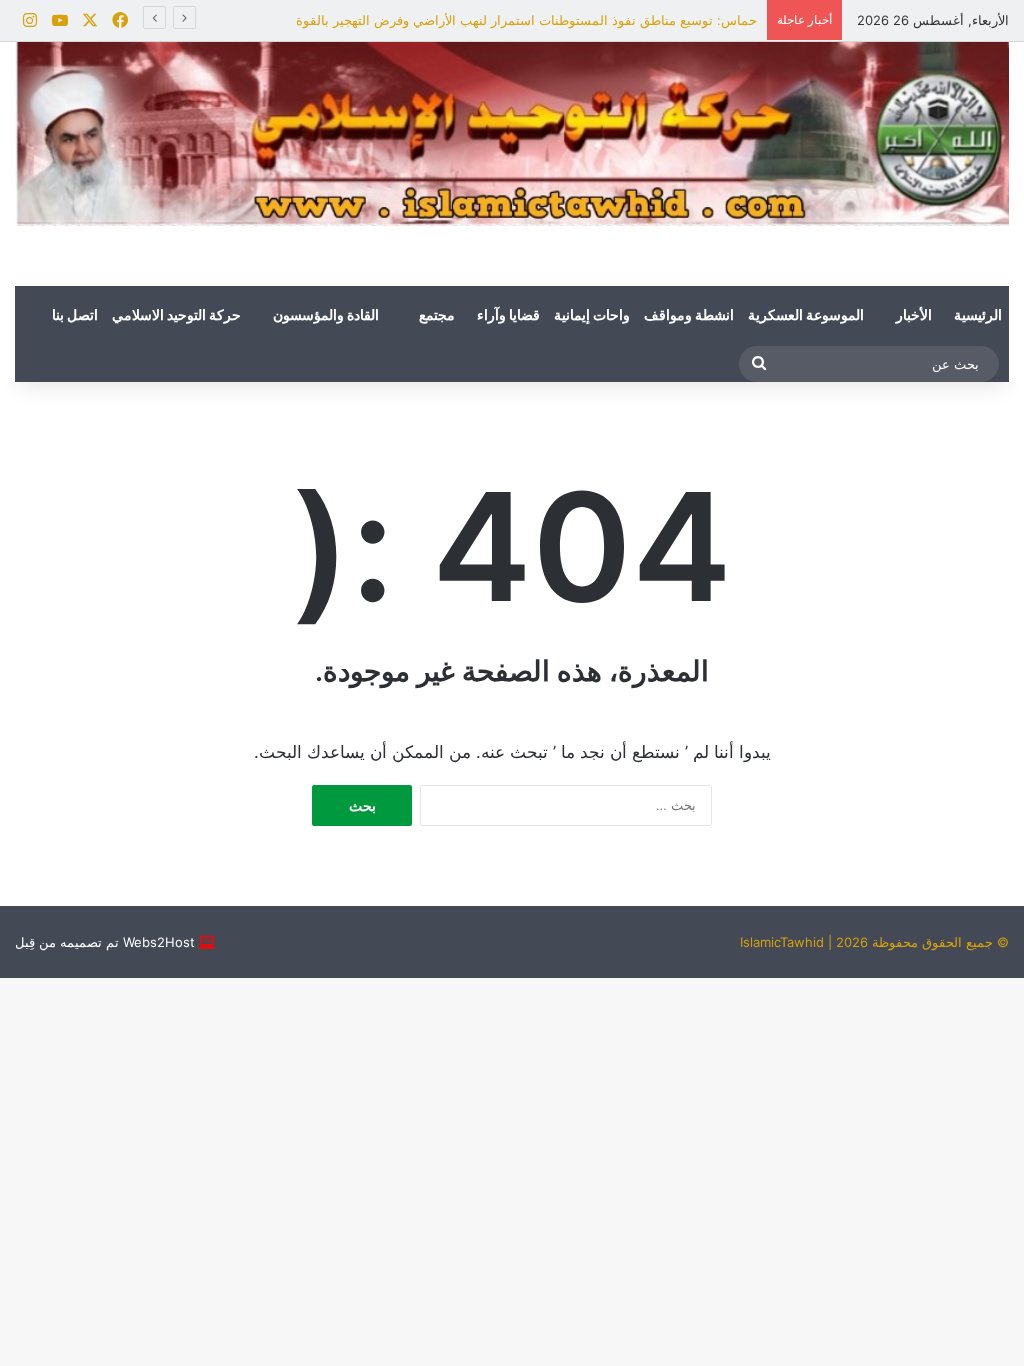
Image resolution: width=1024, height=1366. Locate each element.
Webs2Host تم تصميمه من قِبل (105, 942)
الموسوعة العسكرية (806, 316)
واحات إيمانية (592, 316)
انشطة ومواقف (689, 316)
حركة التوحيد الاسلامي (176, 316)
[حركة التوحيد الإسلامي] (512, 134)
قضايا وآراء (508, 316)
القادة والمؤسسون (326, 316)
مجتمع (437, 316)
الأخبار (914, 316)
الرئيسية (978, 316)
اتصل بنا (75, 316)
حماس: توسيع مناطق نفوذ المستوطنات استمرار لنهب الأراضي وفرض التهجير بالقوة (526, 20)
